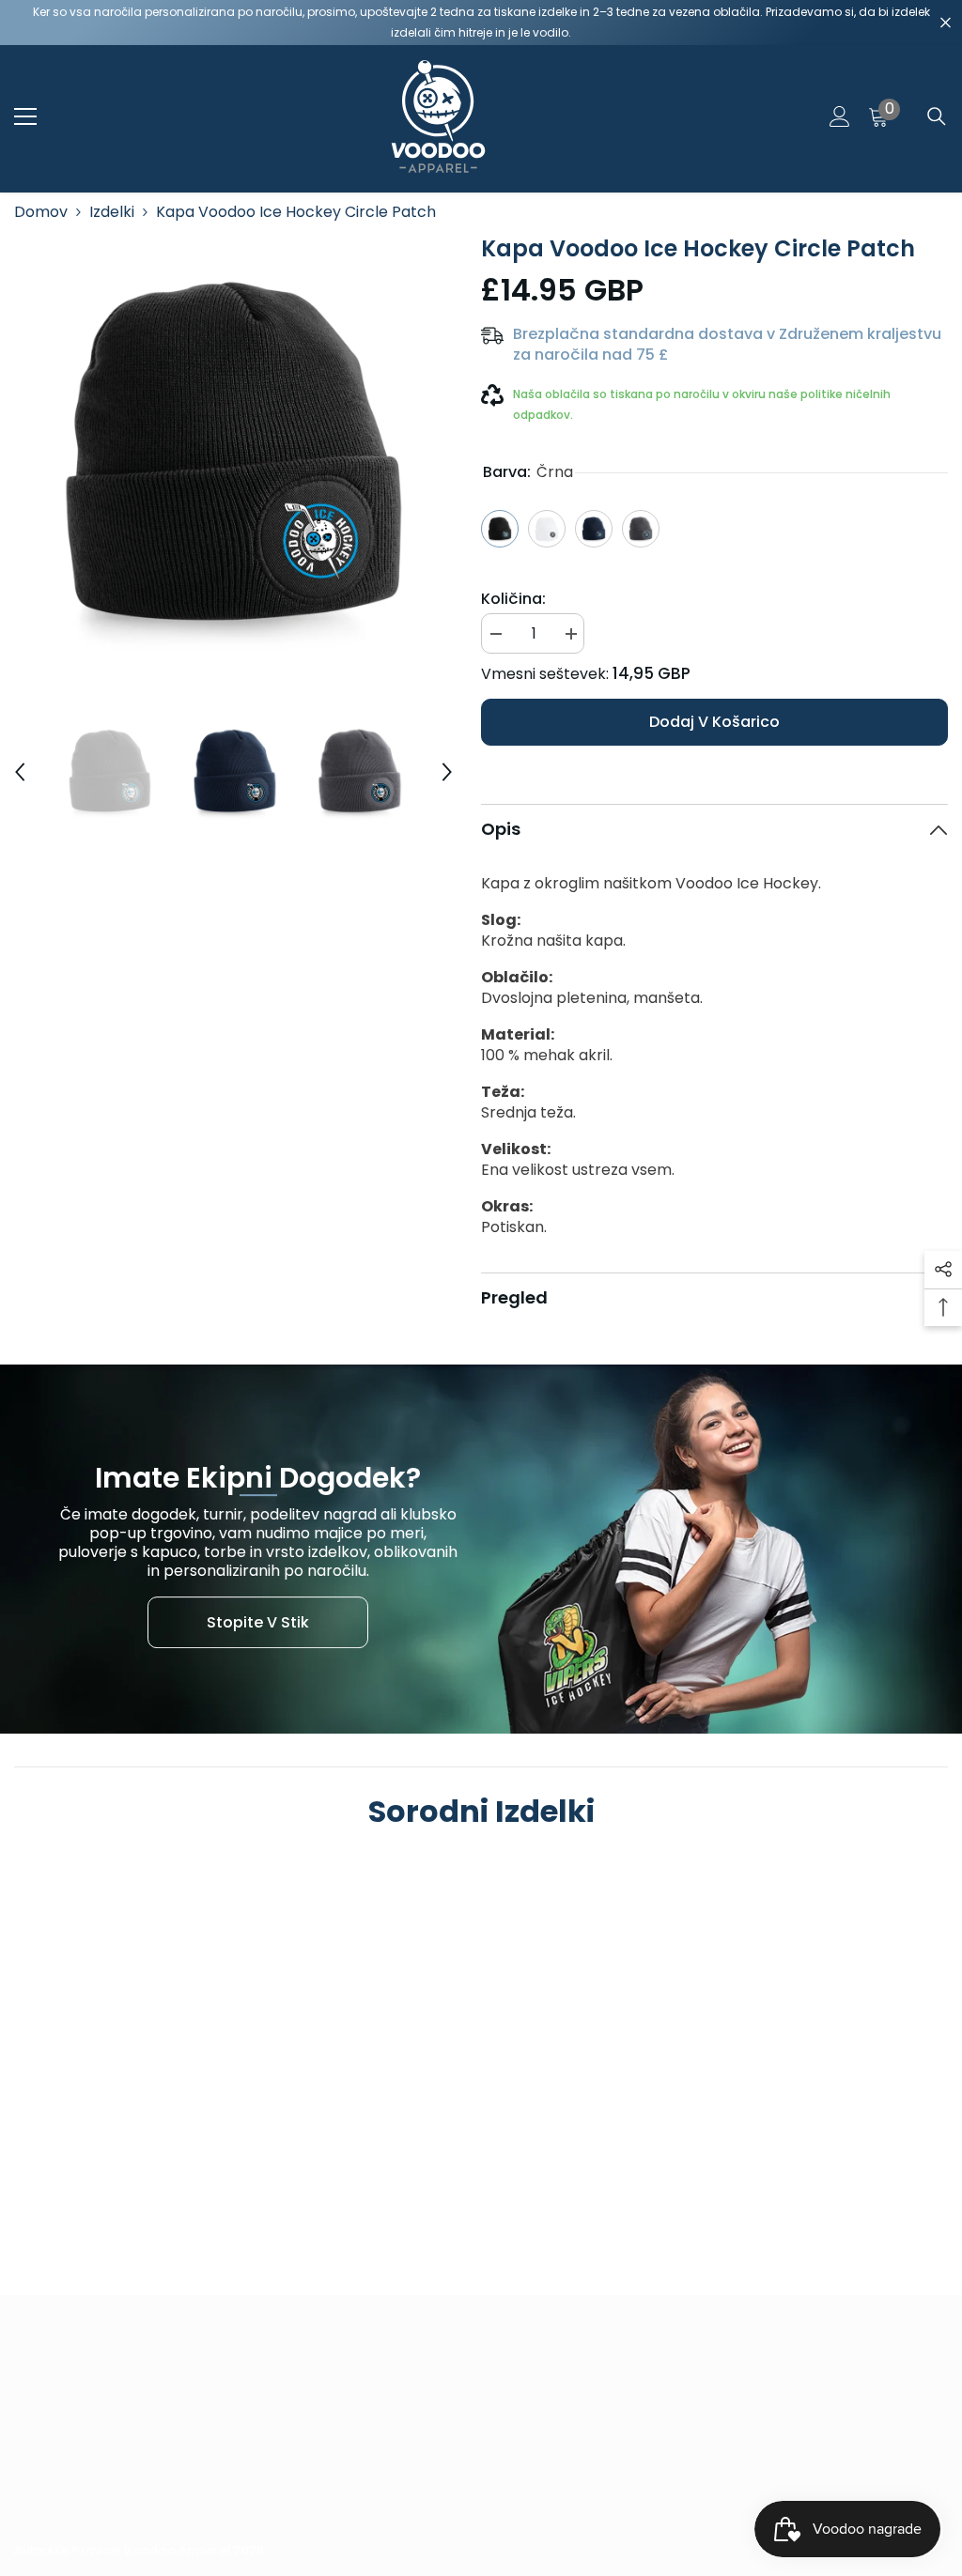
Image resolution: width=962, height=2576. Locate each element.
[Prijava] (840, 116)
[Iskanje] (937, 116)
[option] (233, 454)
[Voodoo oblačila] (481, 1549)
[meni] (25, 116)
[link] (125, 2172)
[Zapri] (946, 23)
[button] (20, 772)
